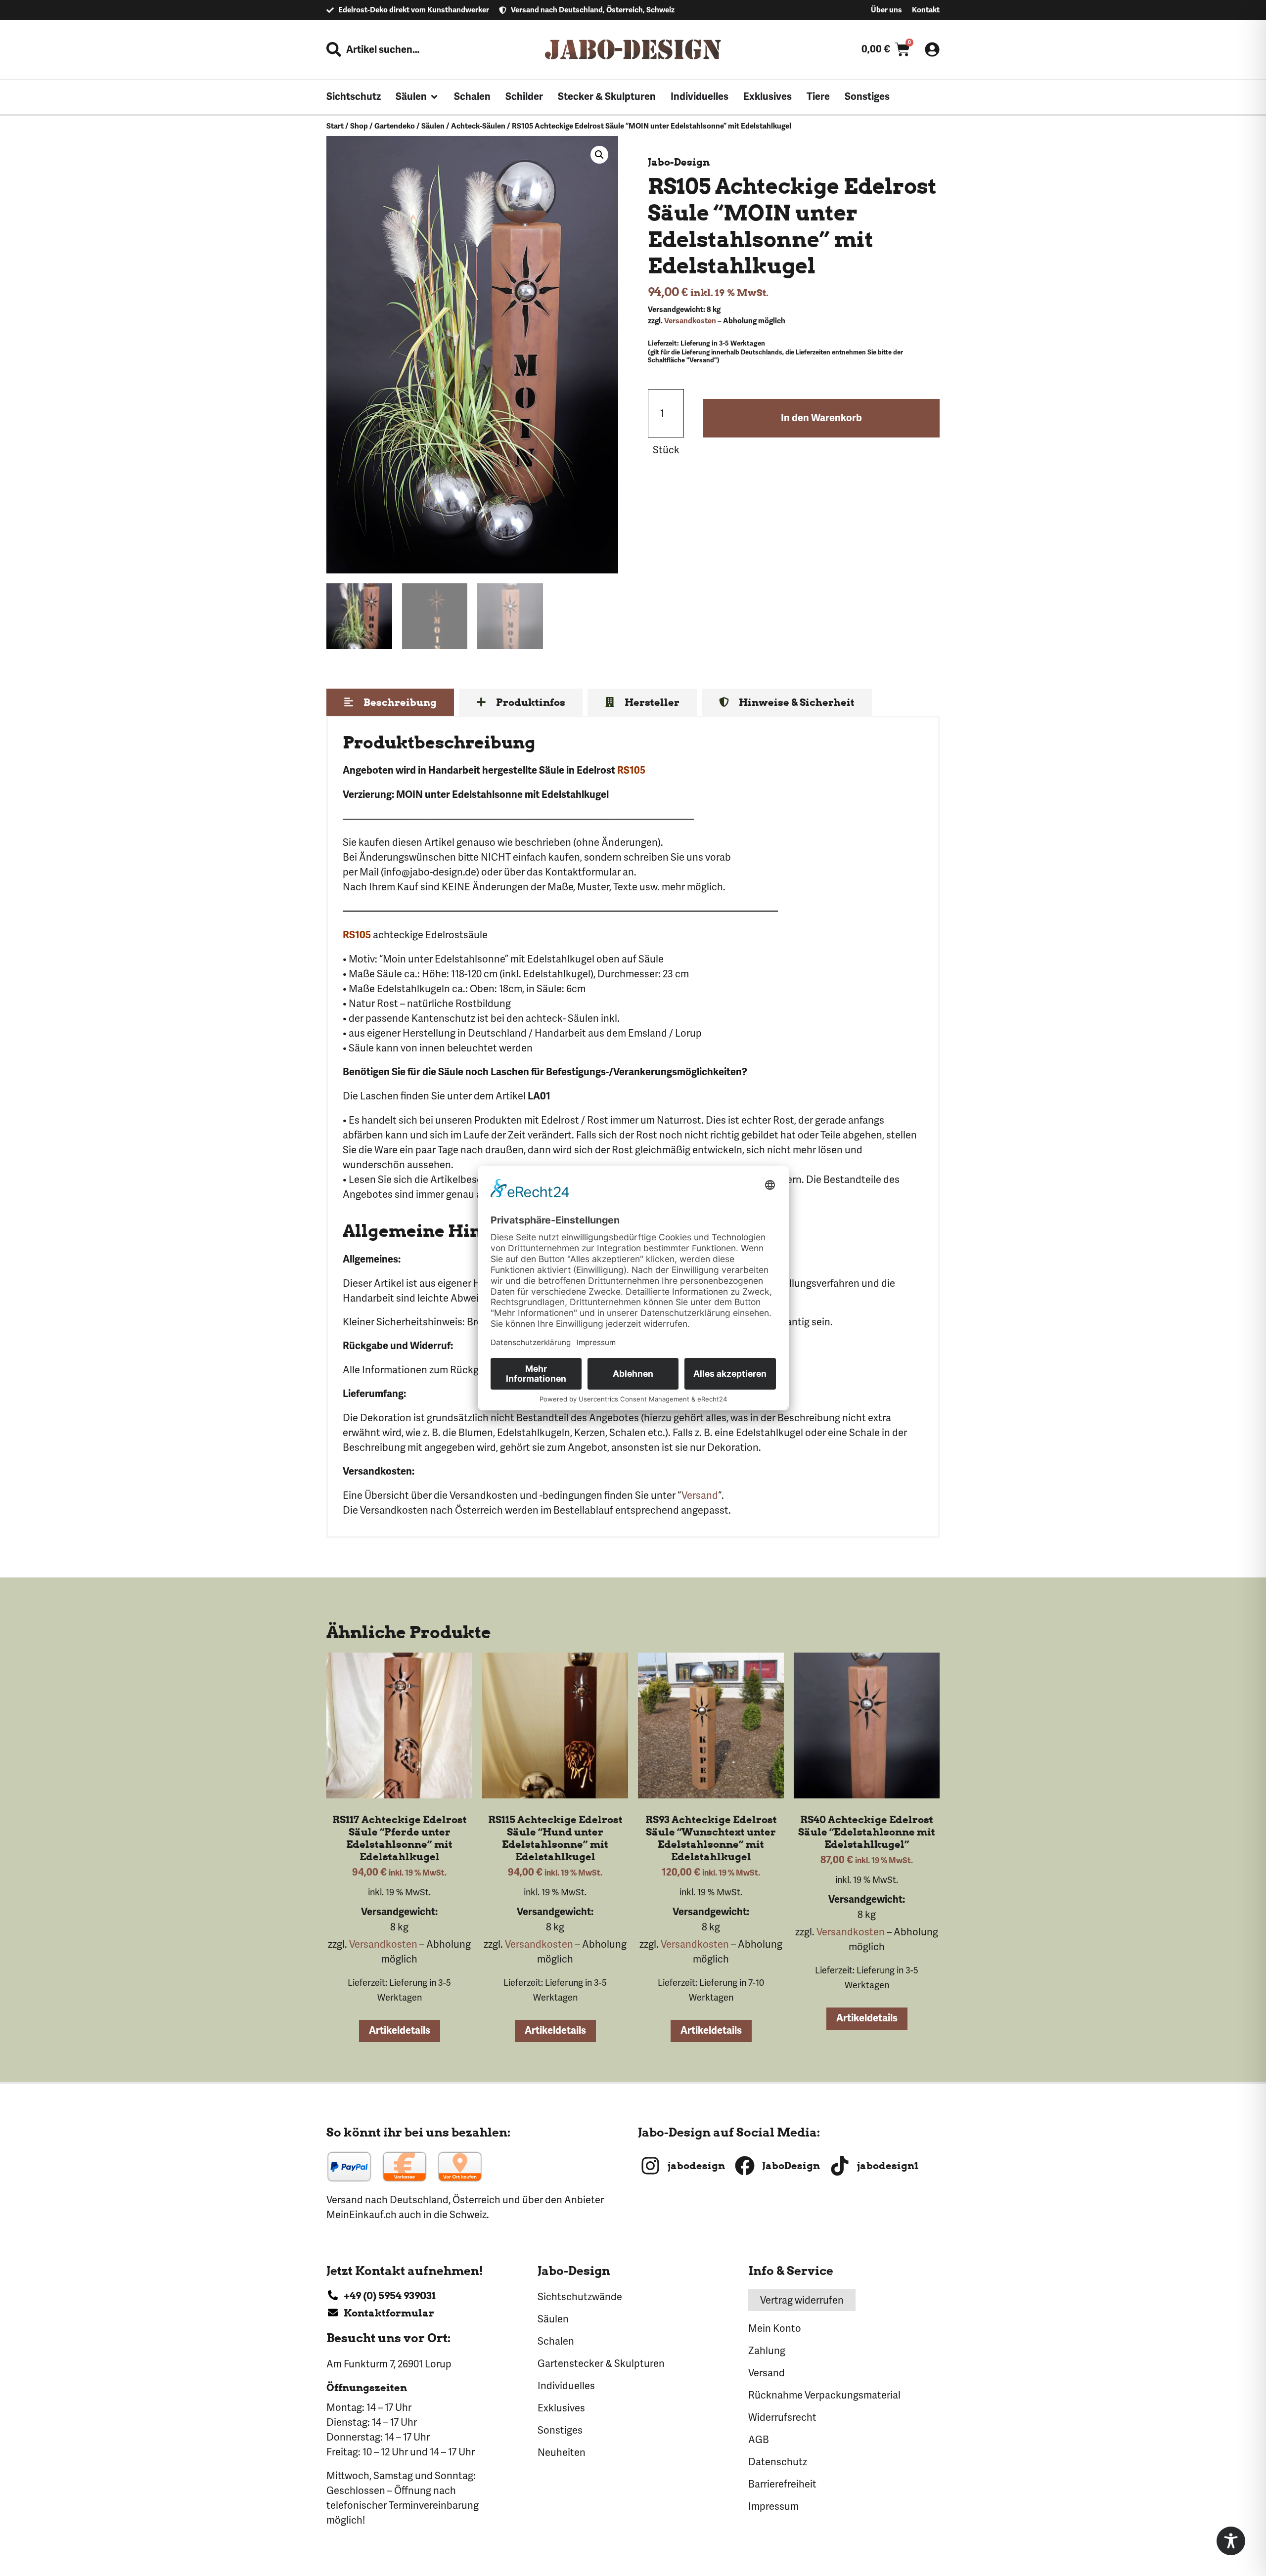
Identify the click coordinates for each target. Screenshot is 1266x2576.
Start (335, 126)
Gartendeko (395, 126)
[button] (599, 155)
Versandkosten (690, 321)
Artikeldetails (400, 2030)
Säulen (433, 126)
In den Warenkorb (821, 418)
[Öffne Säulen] (434, 97)
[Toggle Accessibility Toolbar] (1231, 2541)
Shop (359, 126)
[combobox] (402, 49)
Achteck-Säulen (478, 126)
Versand (700, 1495)
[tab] (390, 702)
